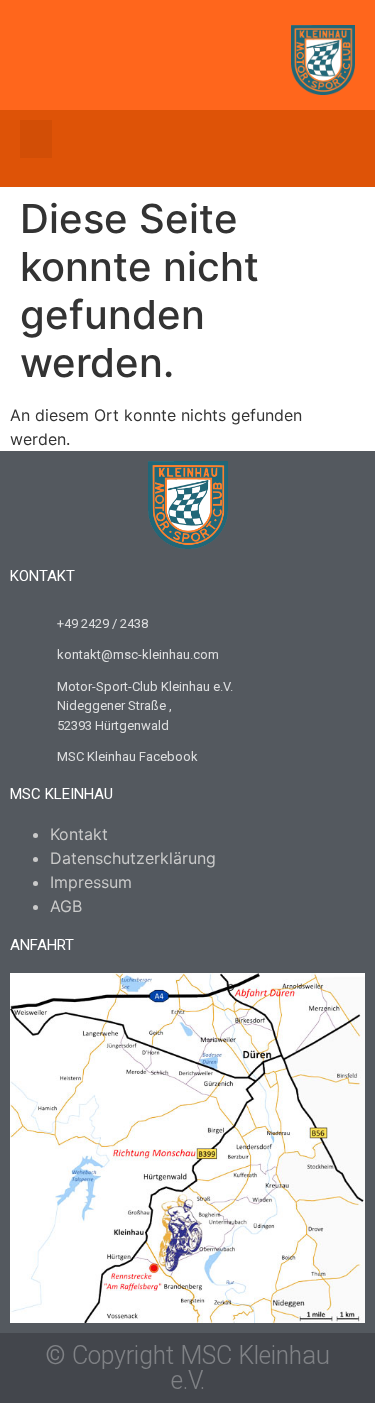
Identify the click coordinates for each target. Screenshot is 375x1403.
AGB (66, 906)
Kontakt (79, 834)
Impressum (91, 882)
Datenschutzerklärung (133, 858)
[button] (36, 139)
